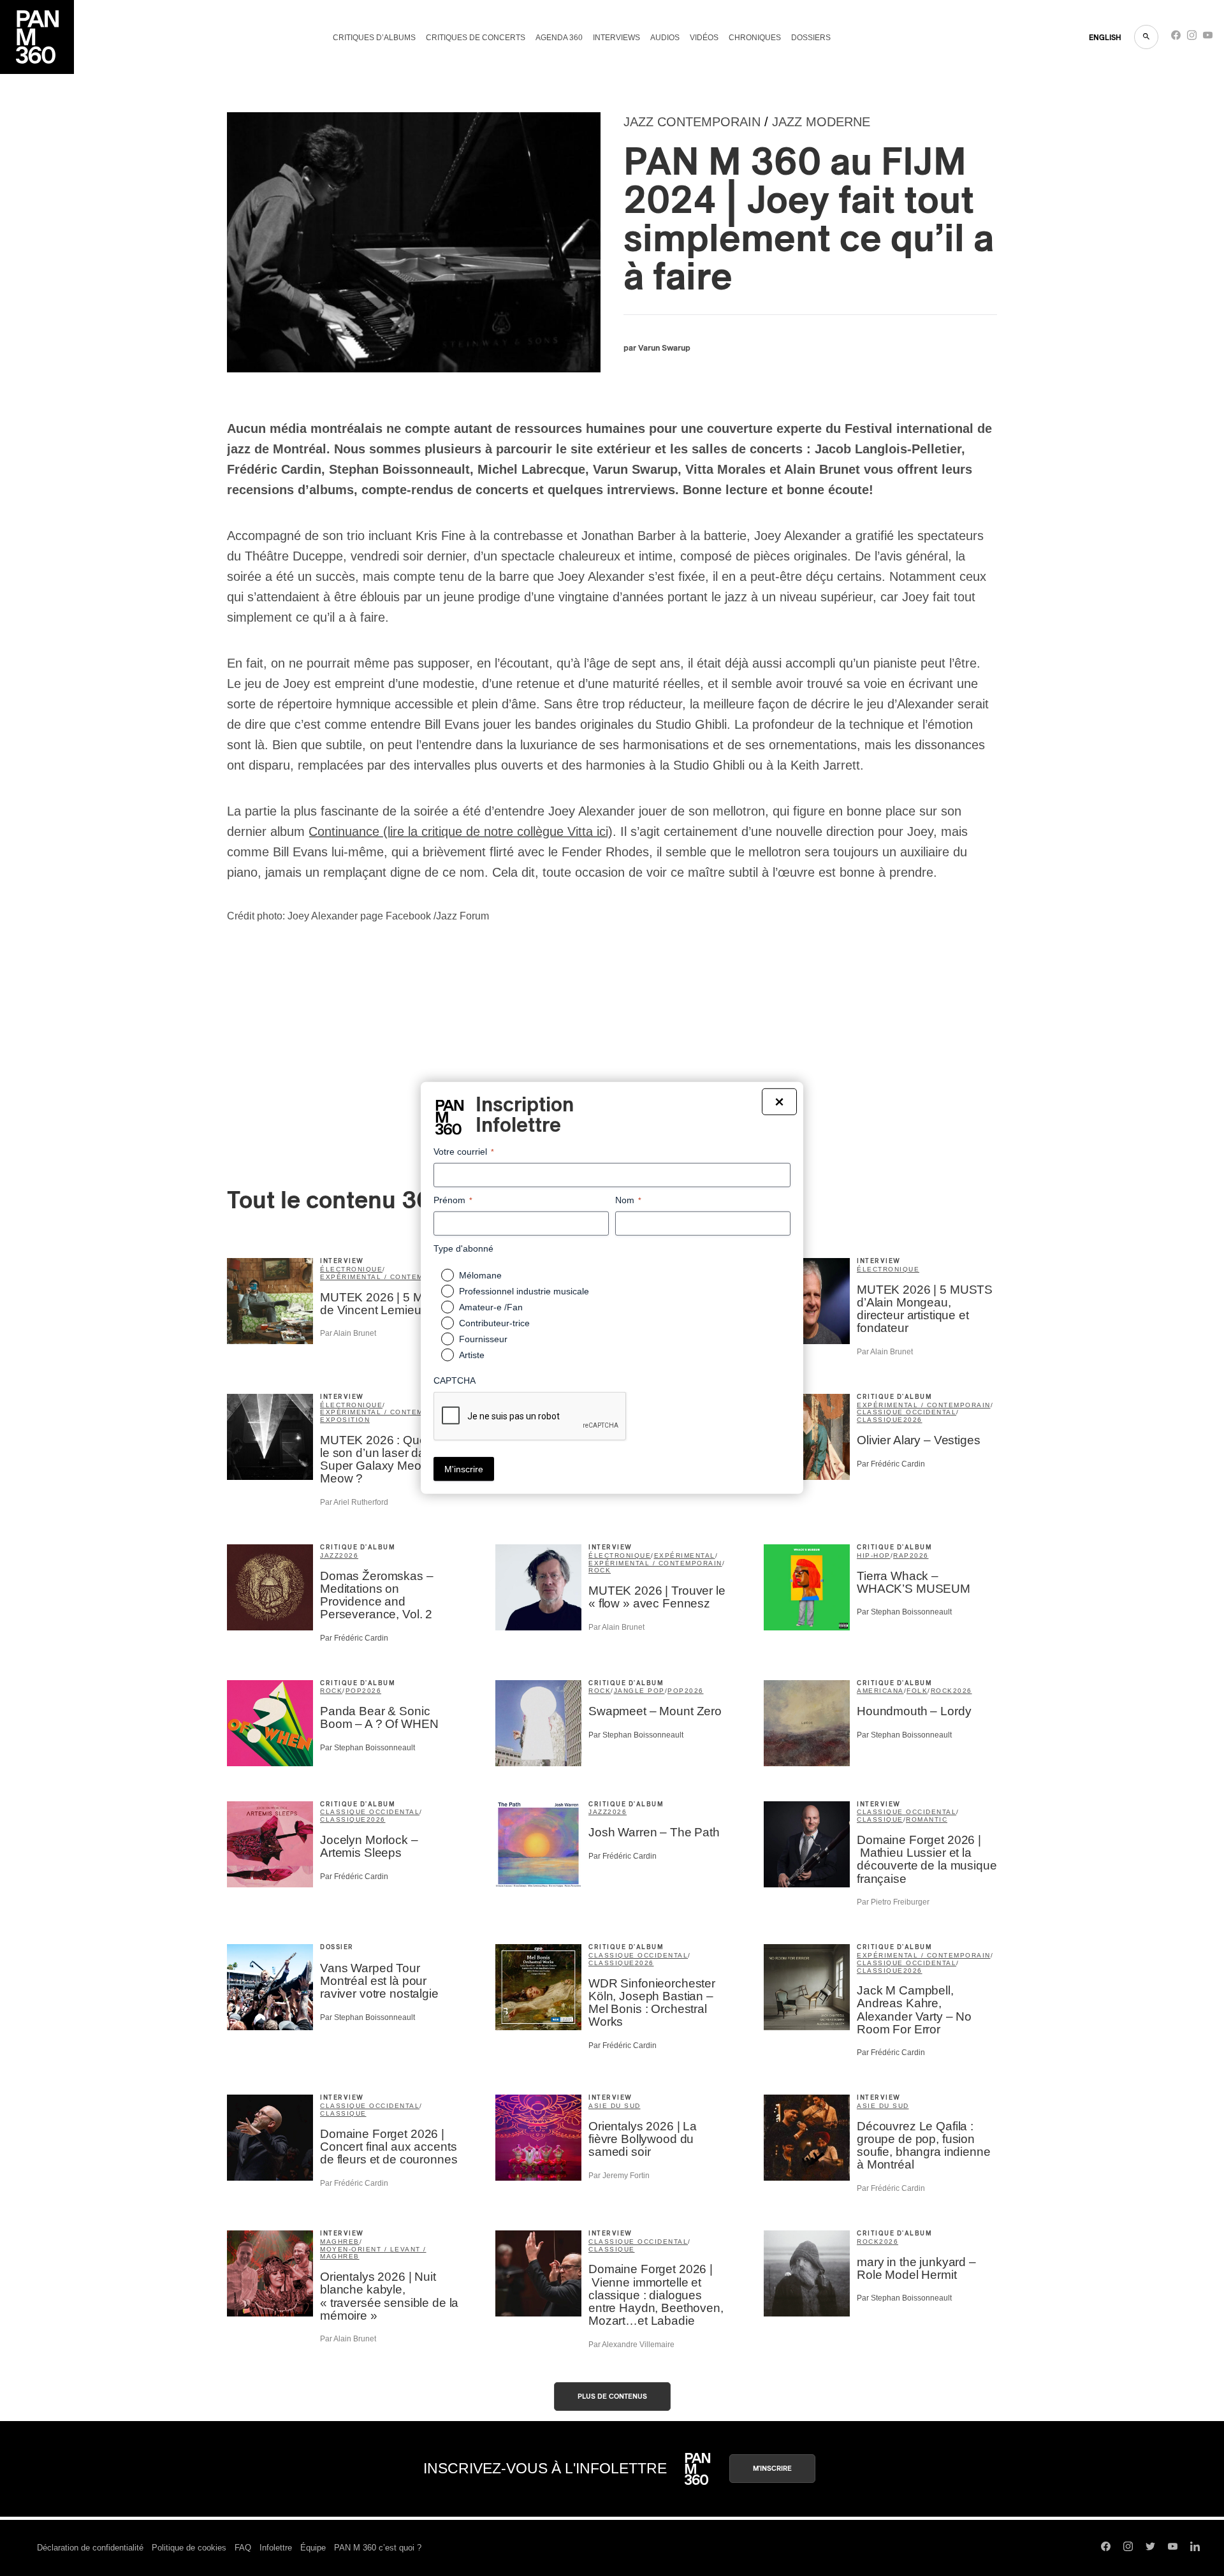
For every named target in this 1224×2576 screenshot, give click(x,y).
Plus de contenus (612, 2397)
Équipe (313, 2548)
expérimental (685, 1555)
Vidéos (704, 38)
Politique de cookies (189, 2548)
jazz (330, 1555)
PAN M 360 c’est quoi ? (378, 2548)
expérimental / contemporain (387, 1277)
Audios (665, 38)
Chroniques (755, 38)
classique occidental (907, 1412)
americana (880, 1691)
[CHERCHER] (1146, 37)
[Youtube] (1208, 38)
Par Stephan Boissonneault (904, 1612)
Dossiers (811, 38)
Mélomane (480, 1275)
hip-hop (874, 1555)
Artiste (472, 1355)
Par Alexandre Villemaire (631, 2345)
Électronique (888, 1269)
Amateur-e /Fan (491, 1307)
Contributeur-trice (494, 1323)
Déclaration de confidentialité (90, 2548)
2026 (913, 1420)
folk (917, 1691)
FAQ (243, 2548)
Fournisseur (483, 1339)
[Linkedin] (1195, 2548)
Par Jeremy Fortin (619, 2176)
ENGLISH (1105, 38)
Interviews (616, 38)
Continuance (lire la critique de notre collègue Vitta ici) (461, 831)
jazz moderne (821, 122)
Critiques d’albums (374, 38)
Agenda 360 (559, 38)
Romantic (927, 1819)
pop (354, 1691)
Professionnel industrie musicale (524, 1291)
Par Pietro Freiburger (893, 1902)
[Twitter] (1150, 2548)
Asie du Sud (615, 2106)
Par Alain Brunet (348, 1333)
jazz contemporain (692, 122)
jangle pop (639, 1691)
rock (600, 1570)
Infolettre (276, 2548)
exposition (345, 1420)
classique (880, 1420)
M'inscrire (772, 2469)
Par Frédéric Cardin (891, 1464)
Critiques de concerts (476, 38)
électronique (351, 1269)
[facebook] (1176, 38)
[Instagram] (1192, 38)
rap (901, 1555)
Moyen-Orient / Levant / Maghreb (373, 2253)
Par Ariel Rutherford (354, 1502)
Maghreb (340, 2242)
